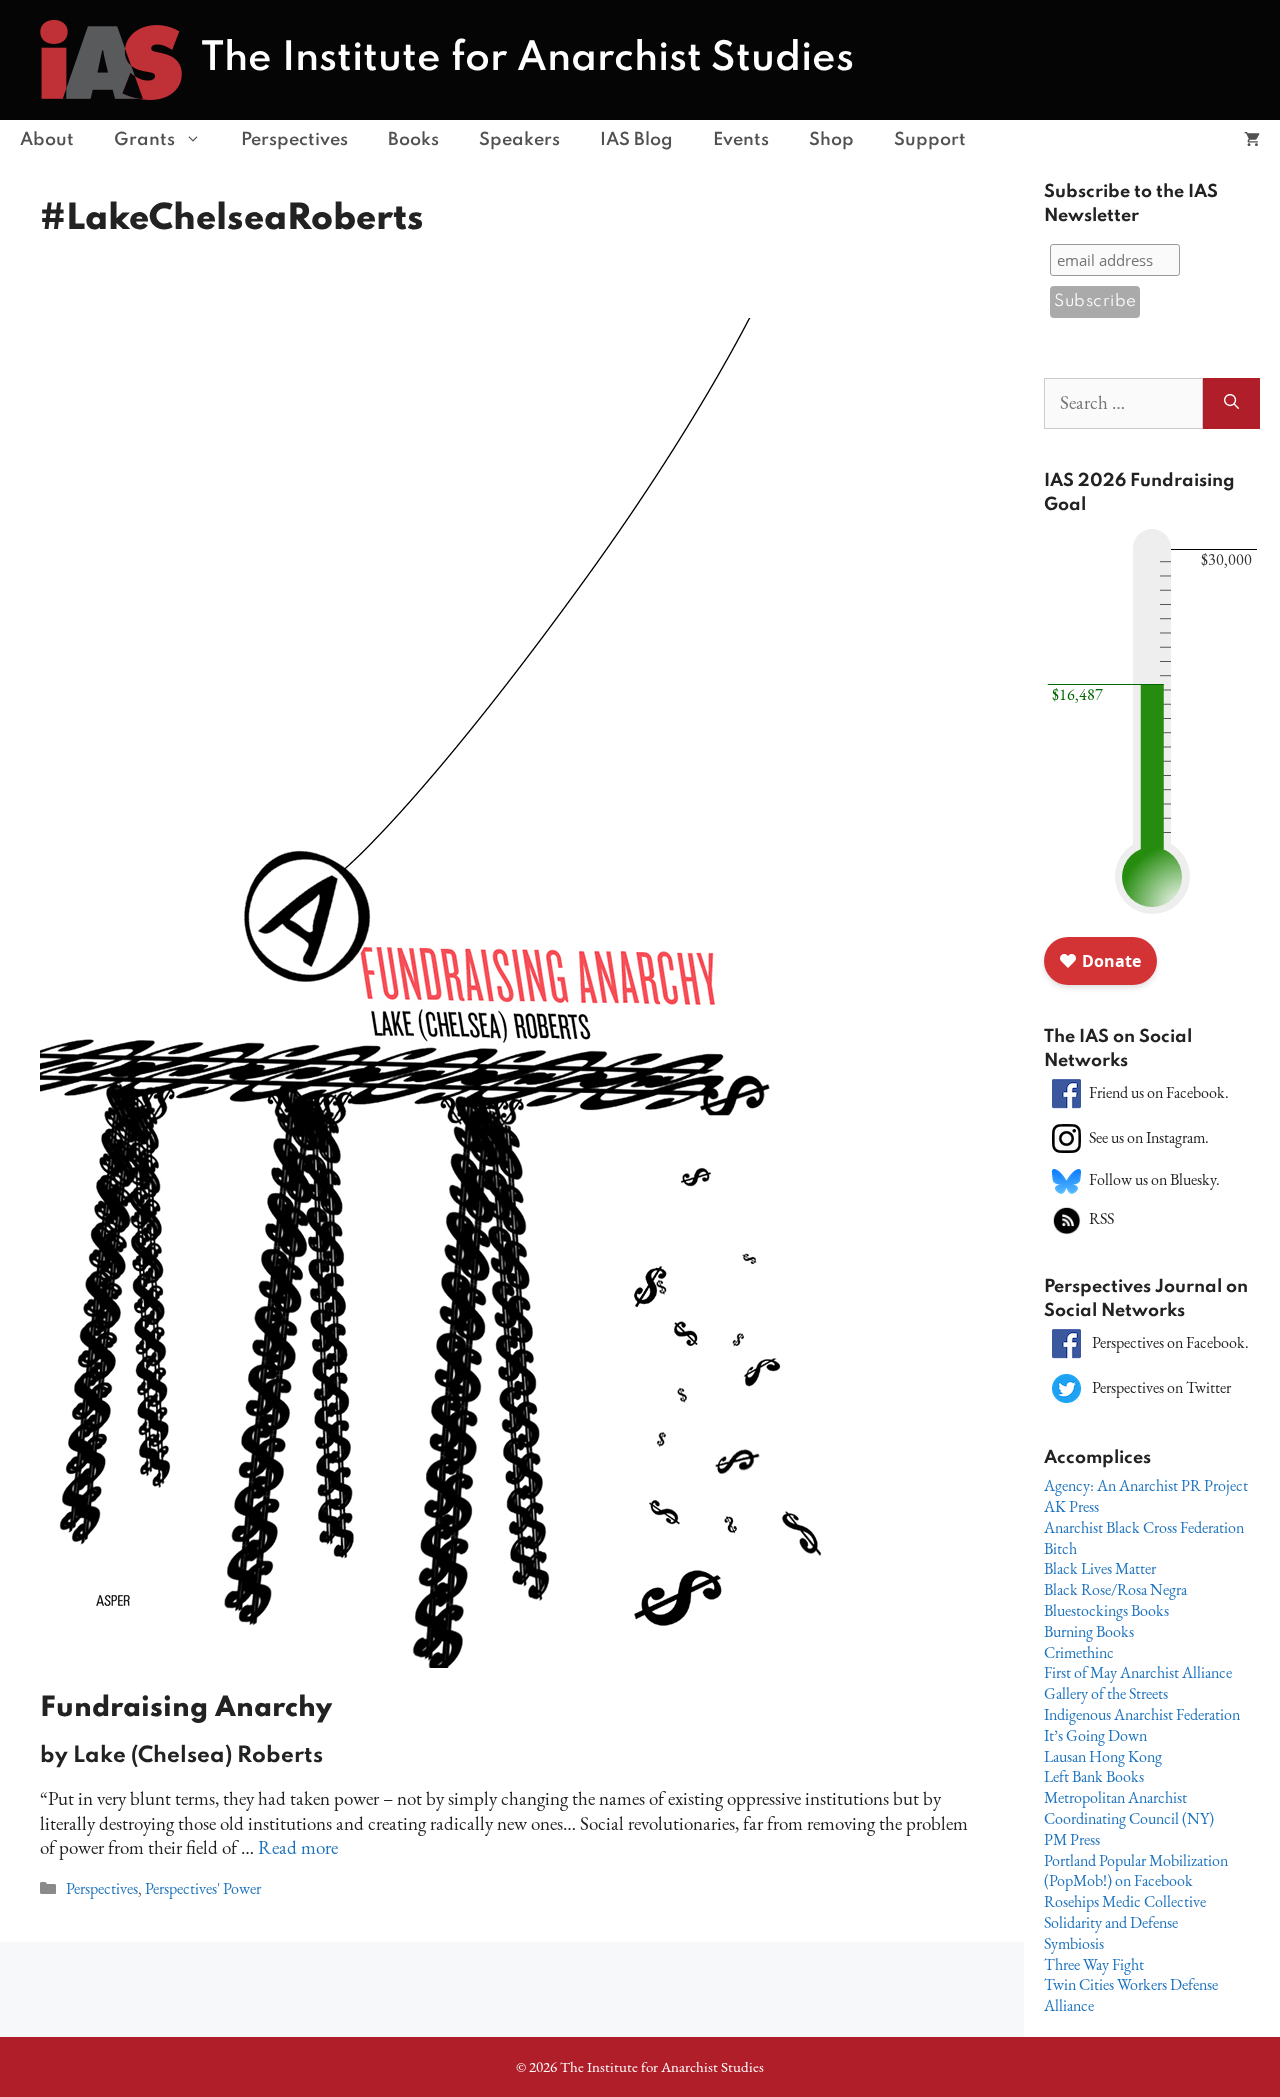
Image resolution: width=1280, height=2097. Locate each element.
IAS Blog (636, 140)
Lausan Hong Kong (1103, 1756)
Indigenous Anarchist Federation (1142, 1714)
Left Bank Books (1094, 1776)
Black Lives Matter (1100, 1568)
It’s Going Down (1095, 1735)
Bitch (1060, 1548)
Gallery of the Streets (1106, 1693)
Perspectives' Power (203, 1888)
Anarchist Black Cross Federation (1144, 1527)
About (47, 140)
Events (741, 140)
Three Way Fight (1094, 1964)
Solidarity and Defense (1111, 1922)
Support (930, 140)
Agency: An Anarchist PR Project (1146, 1485)
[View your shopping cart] (1252, 140)
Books (413, 140)
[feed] (1066, 1218)
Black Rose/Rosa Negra (1115, 1589)
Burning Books (1089, 1631)
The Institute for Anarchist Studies (527, 59)
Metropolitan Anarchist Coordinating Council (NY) (1129, 1808)
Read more (298, 1847)
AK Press (1071, 1506)
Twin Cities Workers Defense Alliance (1131, 1995)
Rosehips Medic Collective (1125, 1901)
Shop (831, 140)
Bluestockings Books (1106, 1610)
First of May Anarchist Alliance (1138, 1672)
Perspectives (294, 140)
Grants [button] (144, 140)
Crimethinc (1079, 1652)
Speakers (519, 140)
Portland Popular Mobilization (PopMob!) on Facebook (1136, 1871)
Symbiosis (1074, 1943)
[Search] (1231, 403)
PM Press (1072, 1839)
